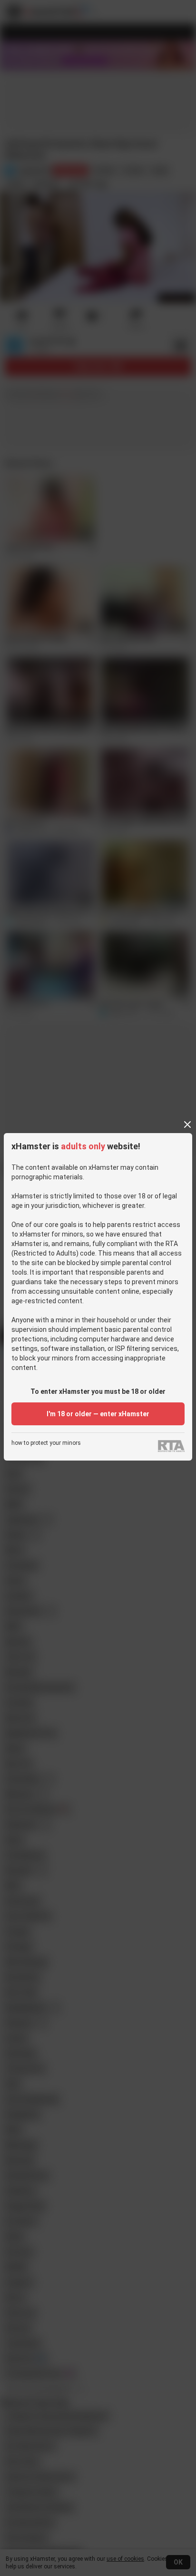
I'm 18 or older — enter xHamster (98, 1414)
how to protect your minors (46, 1443)
